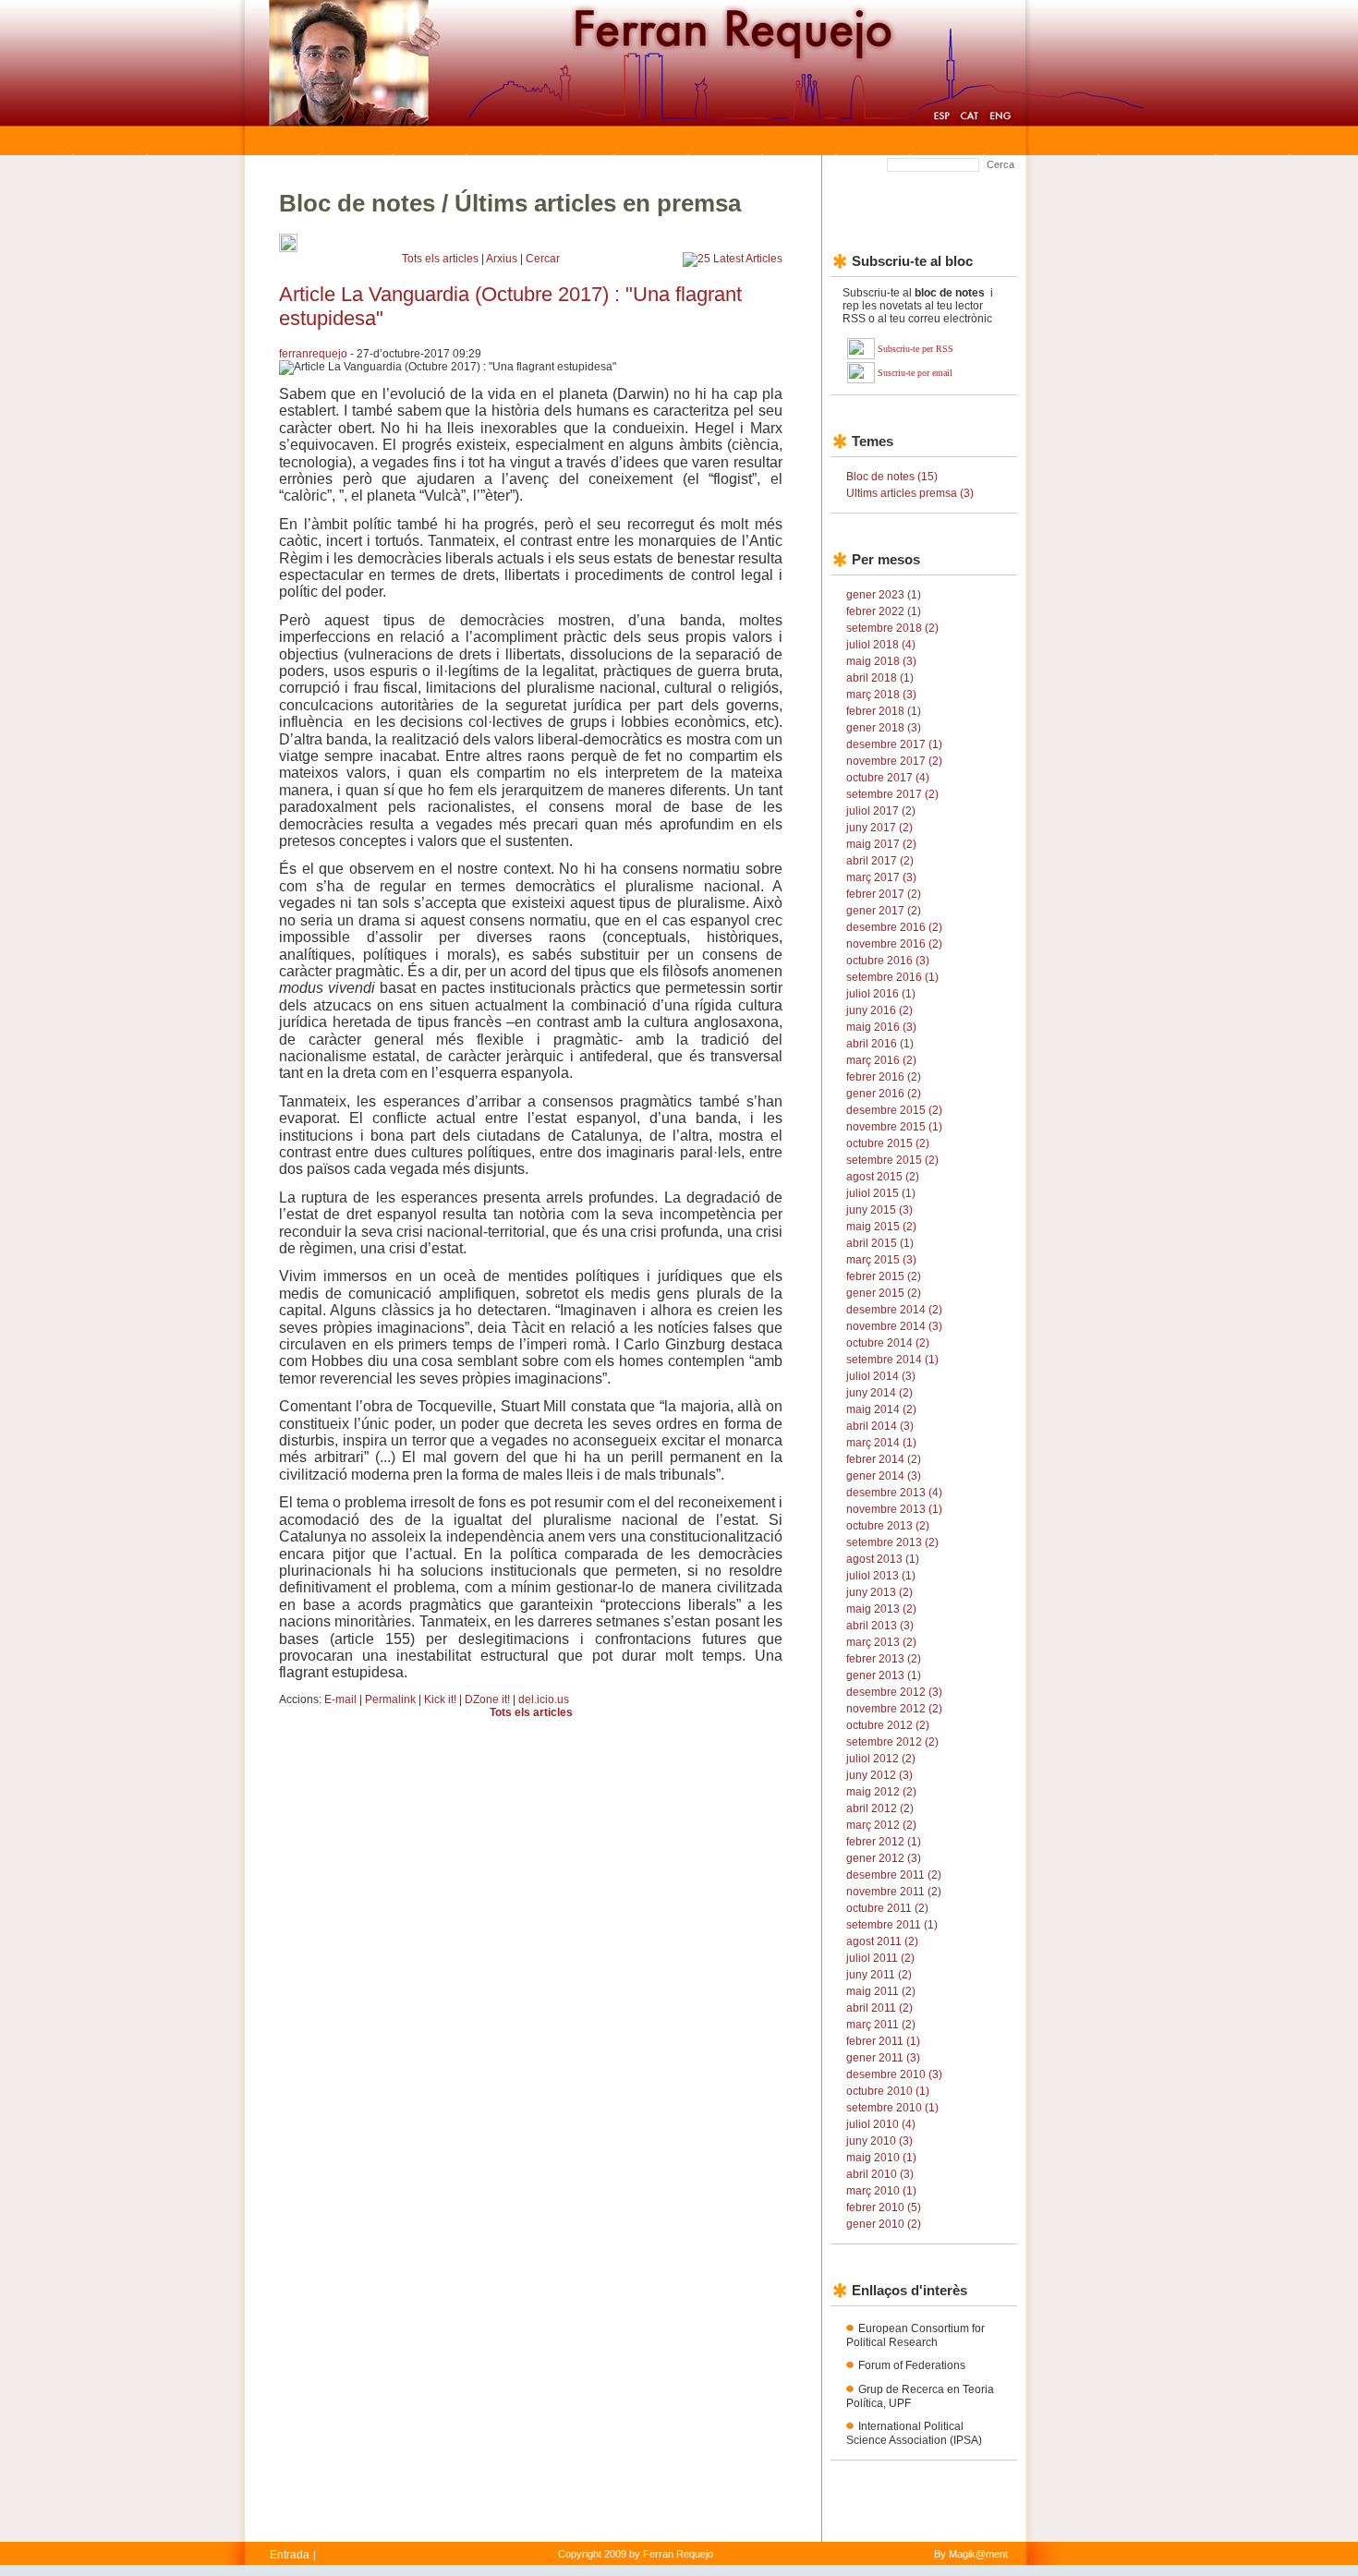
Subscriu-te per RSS (915, 349)
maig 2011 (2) (881, 1991)
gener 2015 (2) (884, 1293)
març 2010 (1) (881, 2191)
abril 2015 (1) (880, 1243)
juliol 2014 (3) (881, 1376)
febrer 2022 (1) (884, 611)
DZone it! (487, 1699)
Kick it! (440, 1699)
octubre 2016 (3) (888, 961)
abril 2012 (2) (880, 1808)
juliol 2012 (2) (881, 1759)
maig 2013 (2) (881, 1609)
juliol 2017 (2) (881, 811)
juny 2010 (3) (879, 2141)
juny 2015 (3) (879, 1210)
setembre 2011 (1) (892, 1925)
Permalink (390, 1699)
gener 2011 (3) (883, 2058)
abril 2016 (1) (880, 1044)
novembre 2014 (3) (894, 1326)
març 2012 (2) (881, 1825)
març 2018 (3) (881, 695)
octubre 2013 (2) (888, 1526)
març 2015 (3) (881, 1260)
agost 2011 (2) (882, 1941)
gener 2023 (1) (884, 595)
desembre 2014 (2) (894, 1310)
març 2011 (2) (881, 2025)
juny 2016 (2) (879, 1010)
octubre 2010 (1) (888, 2091)
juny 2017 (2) (879, 828)
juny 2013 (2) (879, 1592)
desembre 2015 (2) (894, 1110)
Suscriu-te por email (915, 373)
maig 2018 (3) (881, 661)
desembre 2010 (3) (894, 2074)
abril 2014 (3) (880, 1426)
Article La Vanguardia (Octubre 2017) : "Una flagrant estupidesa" (510, 306)
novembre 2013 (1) (894, 1509)
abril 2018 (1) (880, 678)
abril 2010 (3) (880, 2174)
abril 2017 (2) (880, 861)
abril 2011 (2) (879, 2008)
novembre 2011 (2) (894, 1892)
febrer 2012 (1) (884, 1842)
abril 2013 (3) (880, 1626)
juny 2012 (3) (879, 1775)
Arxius (502, 259)
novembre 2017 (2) (894, 761)
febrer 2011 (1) (883, 2041)
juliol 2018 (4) (881, 645)
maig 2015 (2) (881, 1227)
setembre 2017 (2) (892, 794)
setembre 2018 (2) (892, 628)
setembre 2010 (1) (892, 2108)
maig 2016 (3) (881, 1027)
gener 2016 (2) (884, 1094)
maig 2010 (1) (881, 2158)
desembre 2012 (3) (894, 1692)
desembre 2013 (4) (894, 1493)
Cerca (1000, 164)
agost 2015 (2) (883, 1177)
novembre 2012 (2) (894, 1709)
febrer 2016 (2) (884, 1077)
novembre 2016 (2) (894, 944)
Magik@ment (978, 2554)
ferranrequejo (313, 354)
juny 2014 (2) (879, 1393)
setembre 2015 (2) (892, 1160)
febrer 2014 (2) (884, 1459)
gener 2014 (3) (884, 1476)
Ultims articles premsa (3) (910, 493)
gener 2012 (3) (884, 1858)
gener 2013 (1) (884, 1675)
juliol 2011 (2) (880, 1958)
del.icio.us (544, 1699)
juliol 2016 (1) (881, 994)
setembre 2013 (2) (892, 1542)
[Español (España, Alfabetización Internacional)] (941, 118)
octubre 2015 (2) (888, 1143)
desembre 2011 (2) (894, 1875)
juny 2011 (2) (879, 1975)
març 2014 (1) (881, 1443)
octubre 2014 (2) (888, 1343)
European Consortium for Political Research (915, 2335)
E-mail (340, 1699)
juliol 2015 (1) (881, 1193)
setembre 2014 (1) (892, 1360)
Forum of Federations (912, 2365)
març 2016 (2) (881, 1060)
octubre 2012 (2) (888, 1725)
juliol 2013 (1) (881, 1576)
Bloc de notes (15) (892, 477)
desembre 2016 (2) (894, 927)
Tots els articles (440, 259)
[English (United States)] (1000, 118)
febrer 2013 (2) (884, 1659)
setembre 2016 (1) (892, 977)
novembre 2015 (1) (894, 1127)
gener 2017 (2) (884, 911)
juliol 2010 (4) (881, 2124)
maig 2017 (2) (881, 844)
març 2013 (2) (881, 1642)
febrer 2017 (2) (884, 894)
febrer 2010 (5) (884, 2207)
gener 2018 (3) (884, 728)
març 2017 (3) (881, 877)
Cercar (543, 259)
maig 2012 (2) (881, 1792)
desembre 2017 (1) (894, 744)
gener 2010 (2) (884, 2224)
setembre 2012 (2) (892, 1742)
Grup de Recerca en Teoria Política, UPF (920, 2396)
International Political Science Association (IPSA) (914, 2433)
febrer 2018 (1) (884, 711)
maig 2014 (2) (881, 1409)
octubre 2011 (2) (887, 1908)
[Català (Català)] (970, 118)
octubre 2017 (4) (888, 778)
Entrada (290, 2555)
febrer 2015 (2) (884, 1276)
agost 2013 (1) (883, 1559)
